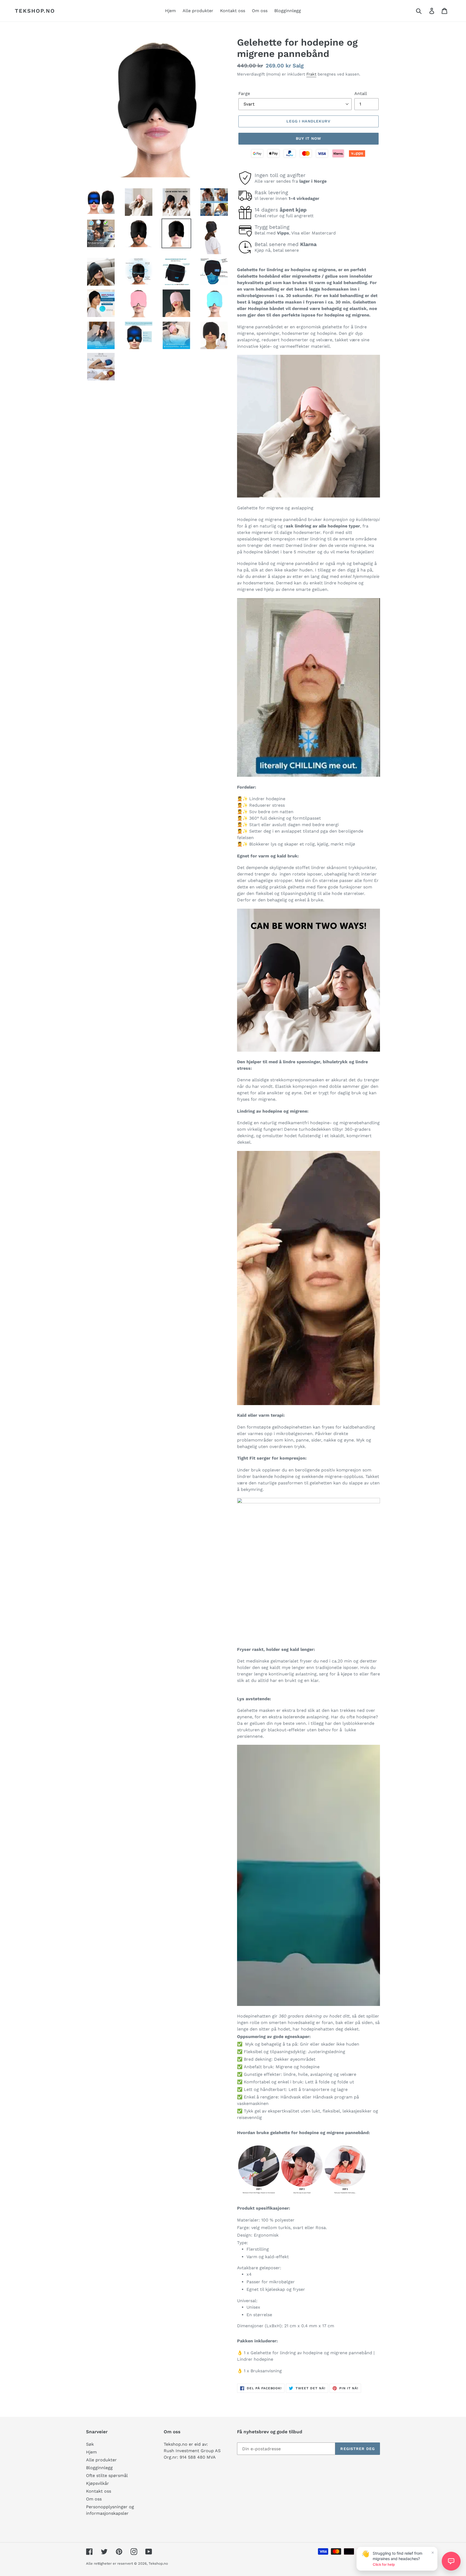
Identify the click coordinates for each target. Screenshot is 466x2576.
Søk (90, 2444)
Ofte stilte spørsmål (107, 2476)
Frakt (311, 74)
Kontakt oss (99, 2491)
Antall (361, 93)
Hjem (91, 2452)
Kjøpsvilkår (97, 2483)
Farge (244, 93)
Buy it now (309, 138)
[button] (451, 2561)
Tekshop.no (35, 11)
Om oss (94, 2499)
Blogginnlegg (99, 2468)
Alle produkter (101, 2460)
